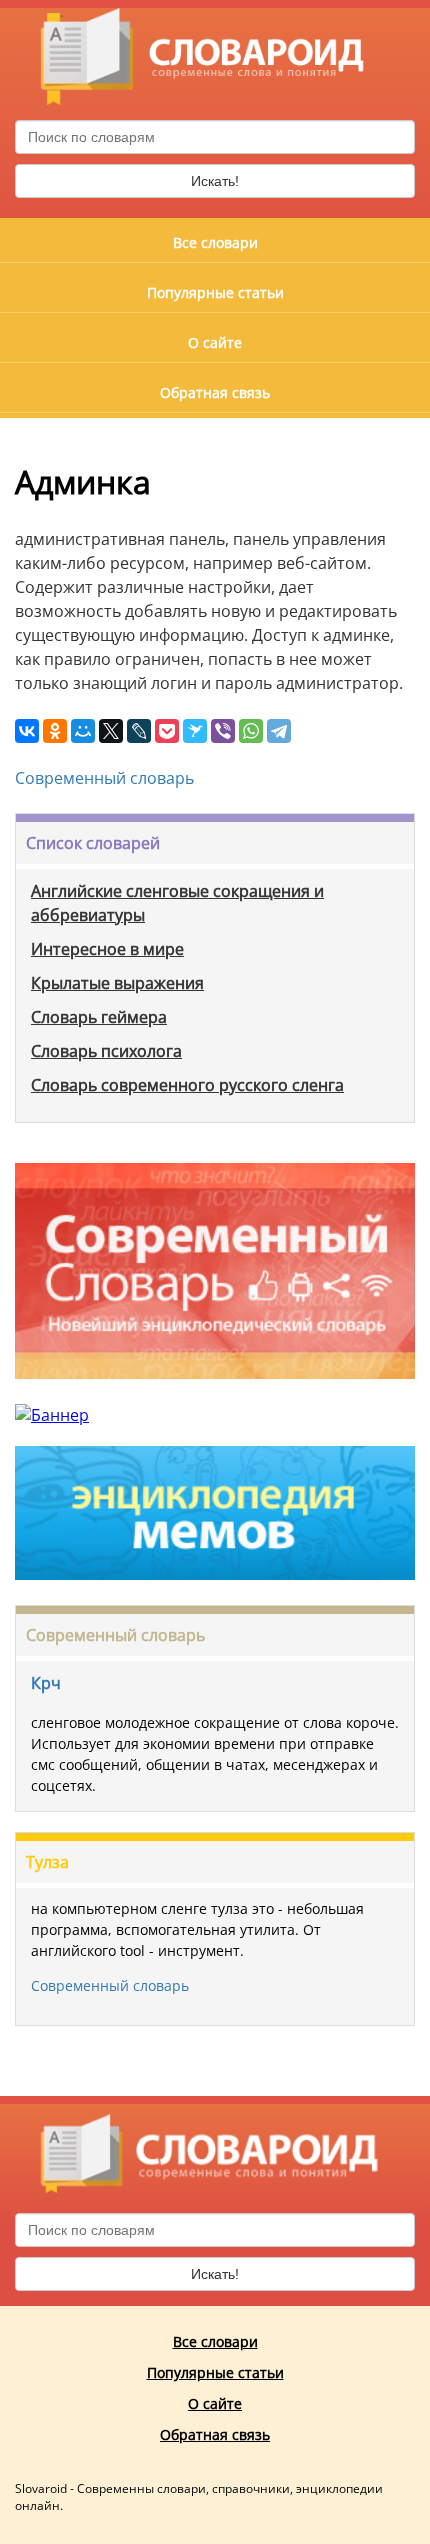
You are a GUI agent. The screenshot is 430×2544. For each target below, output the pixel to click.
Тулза (47, 1862)
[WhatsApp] (251, 731)
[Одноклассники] (55, 731)
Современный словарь (104, 778)
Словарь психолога (106, 1051)
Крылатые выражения (117, 983)
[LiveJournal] (139, 731)
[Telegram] (279, 731)
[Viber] (223, 731)
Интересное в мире (107, 949)
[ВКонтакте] (27, 731)
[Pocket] (167, 731)
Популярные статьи (215, 292)
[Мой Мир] (83, 731)
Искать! (215, 181)
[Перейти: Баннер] (215, 1393)
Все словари (215, 242)
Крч (46, 1683)
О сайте (215, 342)
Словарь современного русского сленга (187, 1085)
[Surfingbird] (195, 731)
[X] (111, 731)
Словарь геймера (99, 1017)
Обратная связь (215, 392)
